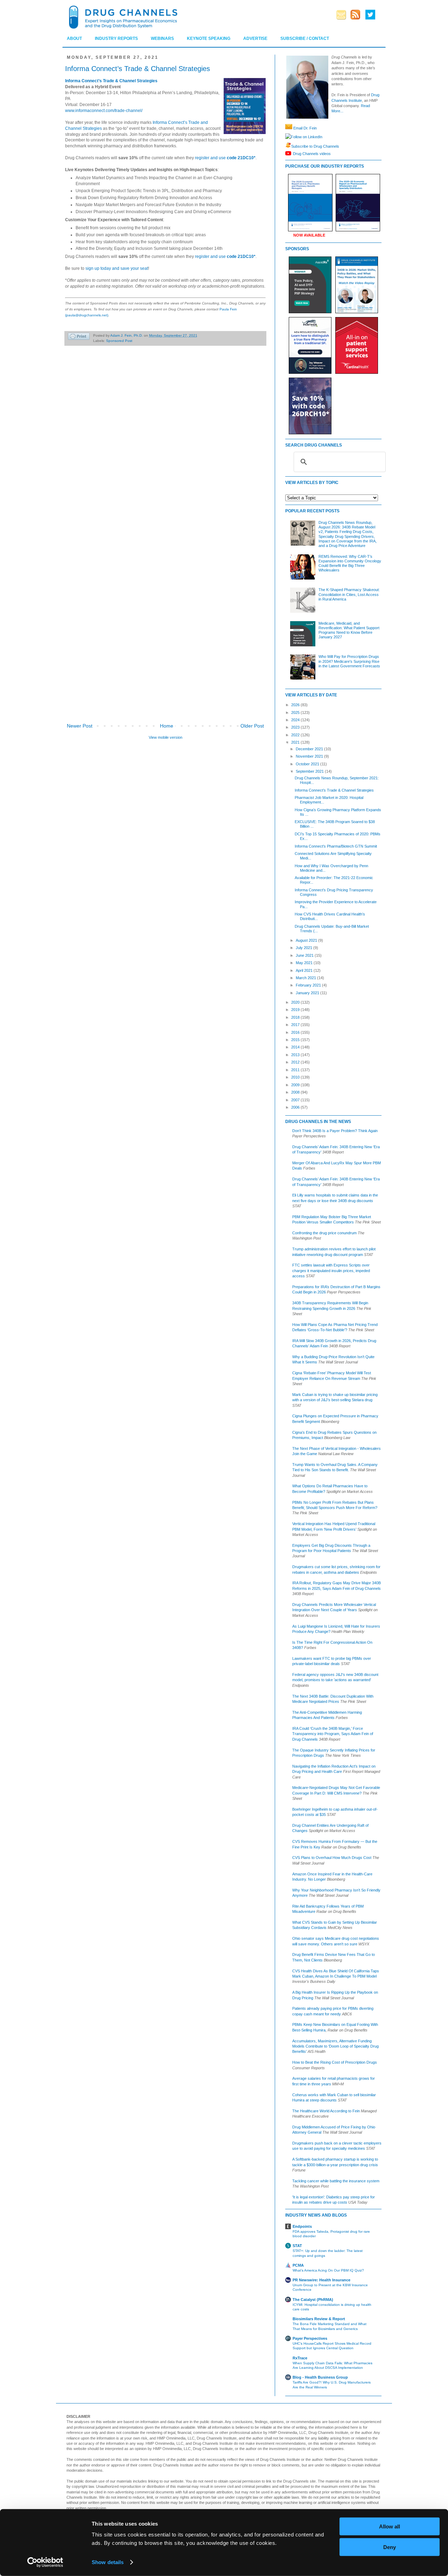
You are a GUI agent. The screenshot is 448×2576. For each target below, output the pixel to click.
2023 (296, 727)
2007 (296, 1100)
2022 (296, 735)
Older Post (252, 726)
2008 (296, 1092)
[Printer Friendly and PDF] (79, 337)
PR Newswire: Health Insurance (321, 2280)
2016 (296, 1032)
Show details (108, 2562)
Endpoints (302, 2226)
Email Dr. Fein (305, 128)
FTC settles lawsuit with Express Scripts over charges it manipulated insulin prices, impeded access (331, 1271)
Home (167, 726)
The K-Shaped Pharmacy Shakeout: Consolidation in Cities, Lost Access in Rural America (349, 594)
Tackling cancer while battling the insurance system (336, 2181)
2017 (296, 1025)
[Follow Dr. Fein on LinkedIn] (288, 137)
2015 (296, 1040)
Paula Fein (228, 309)
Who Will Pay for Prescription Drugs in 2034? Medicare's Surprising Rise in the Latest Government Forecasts (349, 661)
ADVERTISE (255, 38)
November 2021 (310, 756)
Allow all (390, 2526)
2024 (296, 720)
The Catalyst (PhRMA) (313, 2300)
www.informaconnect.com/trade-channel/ (104, 111)
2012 (296, 1062)
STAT (297, 2246)
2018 (296, 1017)
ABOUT (74, 38)
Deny (390, 2547)
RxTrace (300, 2358)
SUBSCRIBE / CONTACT (305, 38)
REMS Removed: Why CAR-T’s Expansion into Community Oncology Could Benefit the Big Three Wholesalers (350, 563)
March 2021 (306, 978)
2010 (296, 1077)
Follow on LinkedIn (307, 137)
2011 (296, 1070)
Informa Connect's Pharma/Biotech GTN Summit (336, 846)
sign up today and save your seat (117, 268)
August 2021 (307, 940)
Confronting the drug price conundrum (324, 1233)
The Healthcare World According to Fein (326, 2111)
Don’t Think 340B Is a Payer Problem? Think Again (335, 1131)
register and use (225, 158)
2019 (296, 1010)
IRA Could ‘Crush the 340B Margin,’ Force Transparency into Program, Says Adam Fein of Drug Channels (333, 1734)
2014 (296, 1047)
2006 (296, 1107)
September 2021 (310, 771)
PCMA (298, 2265)
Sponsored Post (119, 341)
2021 (296, 742)
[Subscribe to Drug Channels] (288, 146)
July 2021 (304, 948)
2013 (296, 1055)
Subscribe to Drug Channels (315, 146)
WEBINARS (162, 38)
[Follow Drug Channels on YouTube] (289, 153)
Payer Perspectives (310, 2338)
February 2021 (309, 985)
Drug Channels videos (312, 153)
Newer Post (80, 726)
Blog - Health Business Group (320, 2377)
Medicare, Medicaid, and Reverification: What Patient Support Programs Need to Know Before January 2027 (349, 630)
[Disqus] (165, 449)
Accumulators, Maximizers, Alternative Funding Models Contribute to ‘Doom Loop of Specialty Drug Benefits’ (335, 2046)
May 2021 (305, 963)
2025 (296, 713)
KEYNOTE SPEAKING (209, 38)
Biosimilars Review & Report (319, 2319)
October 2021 (308, 764)
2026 (296, 705)
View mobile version (166, 737)
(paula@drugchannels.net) (87, 315)
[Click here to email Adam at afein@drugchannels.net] (289, 128)
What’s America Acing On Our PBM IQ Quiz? (328, 2270)
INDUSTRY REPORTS (116, 38)
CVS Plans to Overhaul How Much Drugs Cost (332, 1858)
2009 (296, 1085)
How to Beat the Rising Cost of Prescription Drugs (335, 2062)
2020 (296, 1002)
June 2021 (305, 955)
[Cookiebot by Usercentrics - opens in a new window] (45, 2562)
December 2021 (310, 749)
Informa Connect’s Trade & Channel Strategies (334, 790)
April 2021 (305, 970)
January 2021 (308, 993)
